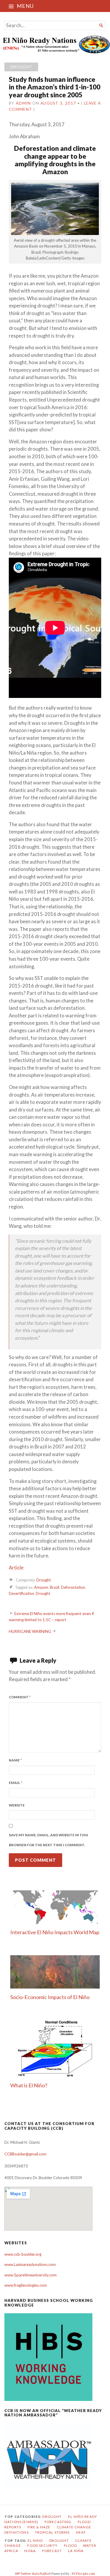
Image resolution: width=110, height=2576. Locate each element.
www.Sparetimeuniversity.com (31, 2275)
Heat (81, 2532)
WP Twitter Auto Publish (33, 2574)
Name (15, 1760)
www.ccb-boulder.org (23, 2254)
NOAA (30, 2551)
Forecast (52, 2551)
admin (23, 103)
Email (16, 1783)
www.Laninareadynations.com (30, 2264)
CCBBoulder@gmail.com (25, 2154)
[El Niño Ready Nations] (55, 44)
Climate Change (74, 2527)
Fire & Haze (39, 2527)
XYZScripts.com (83, 2574)
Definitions (17, 2532)
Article (16, 1568)
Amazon (41, 1587)
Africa (11, 2551)
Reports (13, 2527)
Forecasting (58, 2522)
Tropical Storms (52, 2532)
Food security (42, 2545)
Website (17, 1805)
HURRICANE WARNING (30, 1631)
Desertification (21, 1593)
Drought (21, 67)
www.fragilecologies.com (26, 2285)
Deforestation (73, 1587)
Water (90, 2545)
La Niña (76, 2551)
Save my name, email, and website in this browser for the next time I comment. (48, 1840)
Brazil (55, 1587)
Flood (84, 2522)
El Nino (35, 2540)
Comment (20, 1697)
